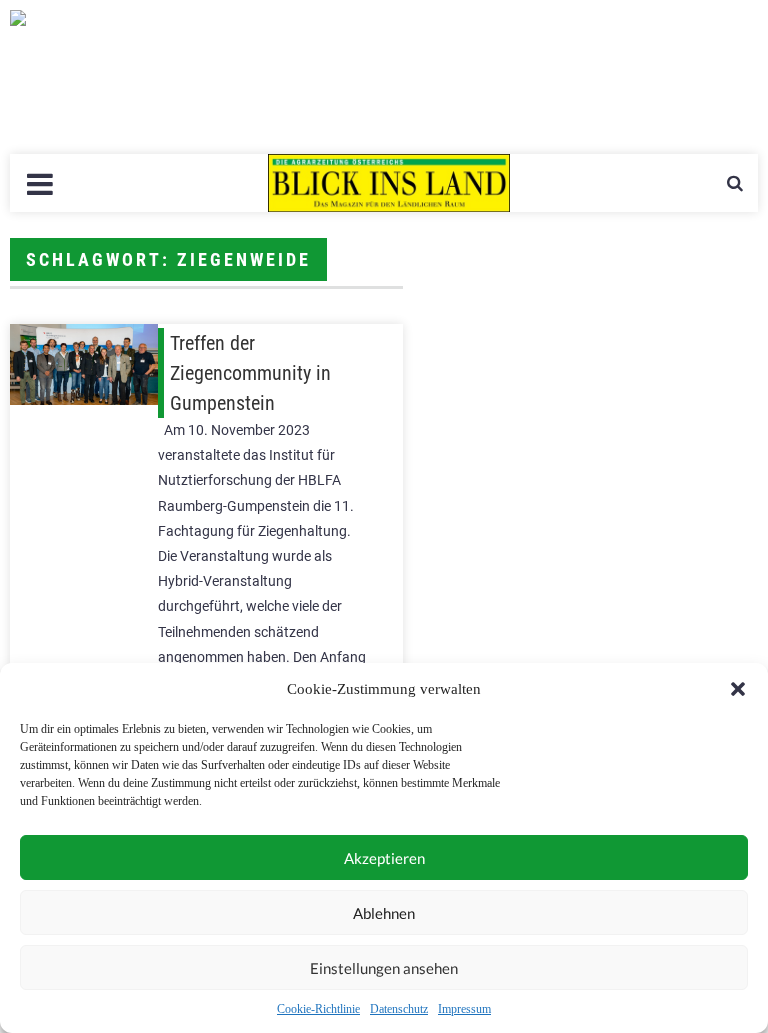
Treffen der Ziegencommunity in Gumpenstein (250, 373)
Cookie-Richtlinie (318, 1009)
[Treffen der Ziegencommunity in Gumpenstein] (84, 364)
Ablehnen (384, 913)
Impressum (464, 1009)
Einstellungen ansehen (384, 968)
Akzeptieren (384, 858)
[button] (738, 689)
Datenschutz (399, 1009)
